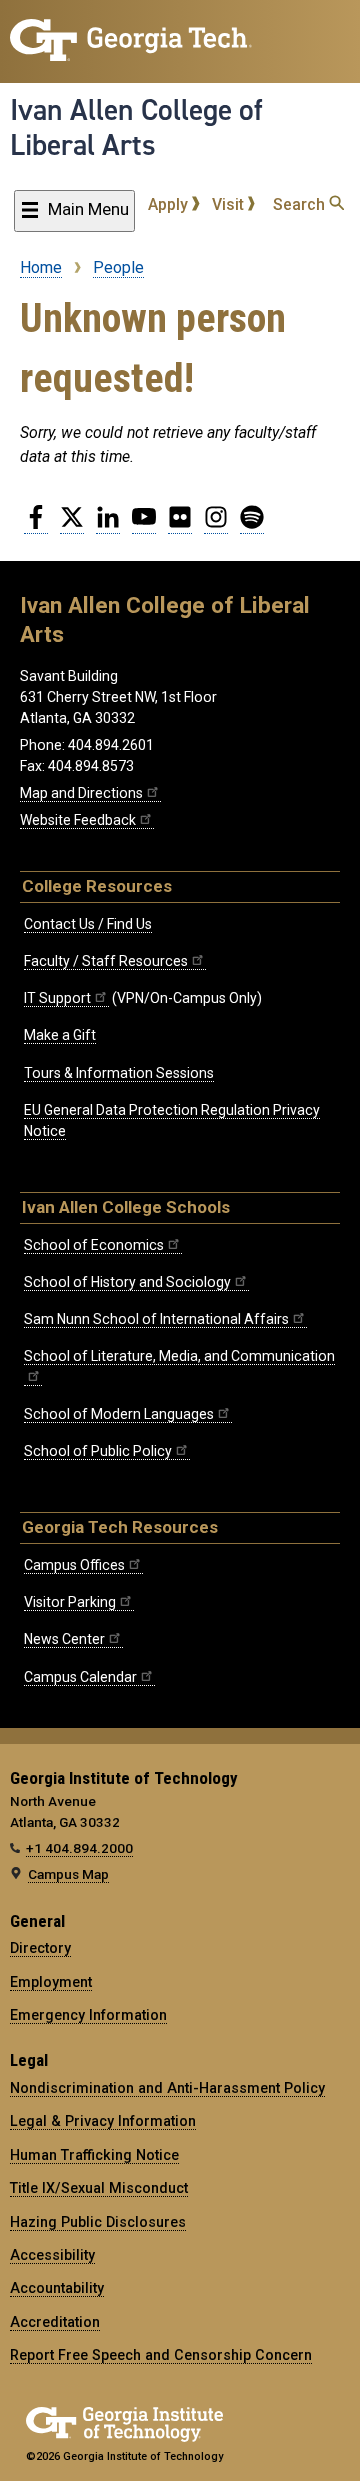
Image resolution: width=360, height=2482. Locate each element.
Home (41, 267)
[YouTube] (144, 525)
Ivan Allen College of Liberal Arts (136, 127)
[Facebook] (36, 525)
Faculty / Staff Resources (106, 961)
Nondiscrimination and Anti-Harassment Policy (167, 2088)
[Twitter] (72, 525)
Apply (170, 204)
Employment (51, 1982)
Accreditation (55, 2322)
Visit (230, 204)
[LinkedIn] (108, 525)
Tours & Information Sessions (119, 1073)
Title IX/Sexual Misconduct (99, 2188)
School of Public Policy (98, 1451)
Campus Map (68, 1874)
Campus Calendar (80, 1677)
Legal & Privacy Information (103, 2121)
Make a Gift (60, 1035)
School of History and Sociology (127, 1282)
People (118, 267)
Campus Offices (74, 1565)
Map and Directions (81, 793)
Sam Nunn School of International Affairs (156, 1319)
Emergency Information (88, 2015)
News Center (64, 1639)
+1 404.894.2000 (79, 1848)
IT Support (57, 998)
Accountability (57, 2288)
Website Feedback (78, 820)
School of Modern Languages (119, 1414)
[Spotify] (252, 525)
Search (301, 204)
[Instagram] (216, 525)
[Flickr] (180, 525)
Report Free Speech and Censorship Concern (161, 2355)
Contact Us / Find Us (88, 924)
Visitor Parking (70, 1602)
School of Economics (94, 1245)
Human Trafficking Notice (94, 2155)
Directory (40, 1948)
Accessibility (52, 2255)
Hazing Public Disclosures (98, 2222)
